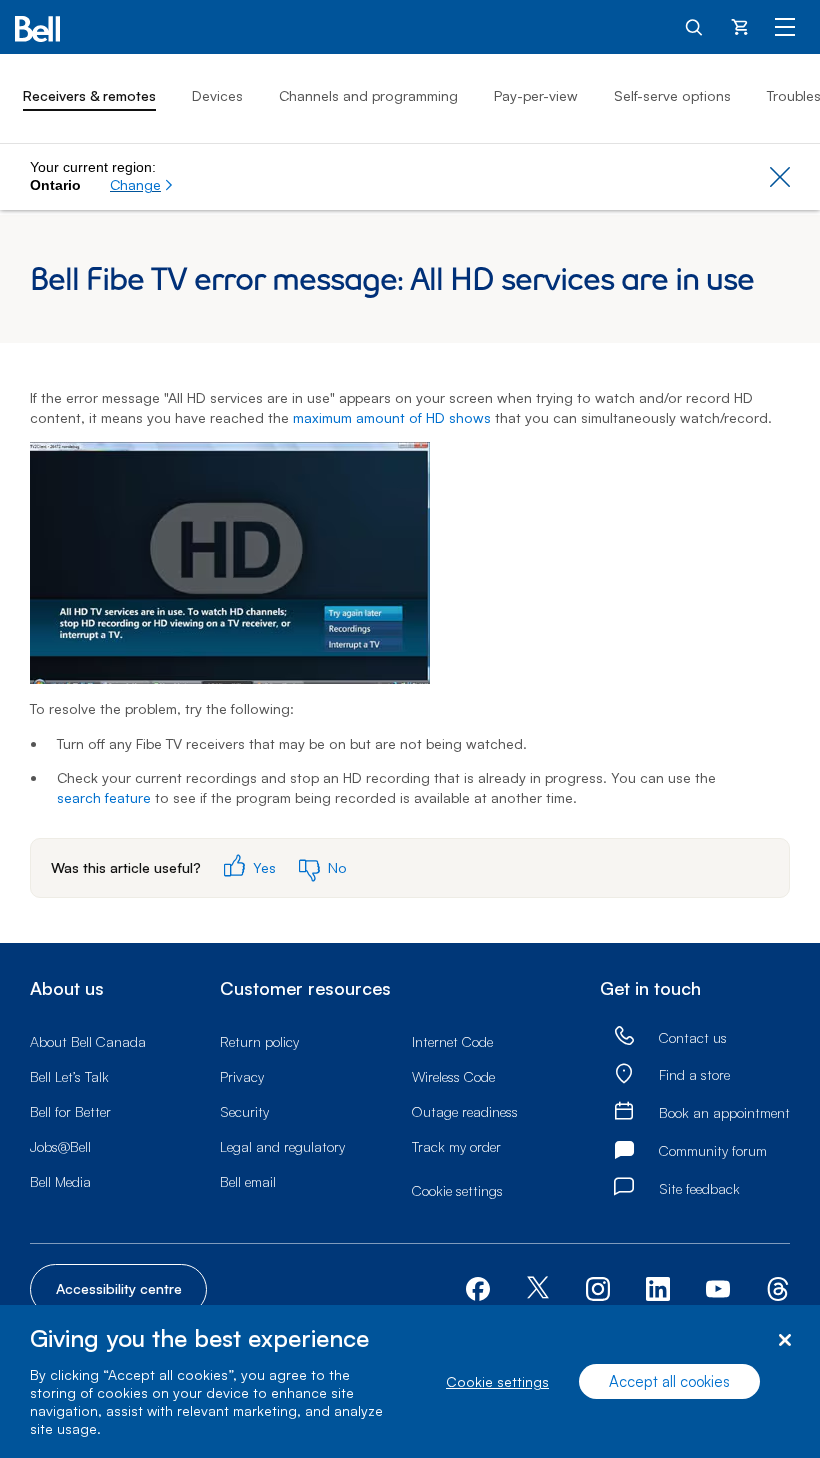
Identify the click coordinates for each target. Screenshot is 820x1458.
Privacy (242, 1076)
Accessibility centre (119, 1288)
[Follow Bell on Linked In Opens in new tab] (658, 1286)
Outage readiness (465, 1111)
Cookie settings (497, 1381)
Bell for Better (70, 1111)
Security (244, 1111)
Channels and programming (368, 95)
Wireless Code (453, 1076)
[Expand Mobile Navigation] (785, 26)
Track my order (456, 1146)
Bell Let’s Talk (69, 1076)
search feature (104, 797)
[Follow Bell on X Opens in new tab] (538, 1289)
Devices (217, 95)
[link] (624, 1036)
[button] (142, 185)
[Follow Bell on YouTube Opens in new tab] (718, 1286)
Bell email (248, 1181)
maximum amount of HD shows (392, 417)
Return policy (259, 1041)
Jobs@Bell (60, 1146)
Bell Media (60, 1181)
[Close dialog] (784, 1340)
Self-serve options (672, 95)
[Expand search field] (695, 26)
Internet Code (452, 1041)
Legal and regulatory (282, 1146)
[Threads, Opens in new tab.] (778, 1286)
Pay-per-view (536, 95)
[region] (410, 1381)
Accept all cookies (669, 1381)
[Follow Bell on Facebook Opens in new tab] (478, 1286)
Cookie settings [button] (457, 1190)
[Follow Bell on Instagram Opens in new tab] (598, 1289)
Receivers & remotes (89, 95)
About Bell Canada (88, 1041)
